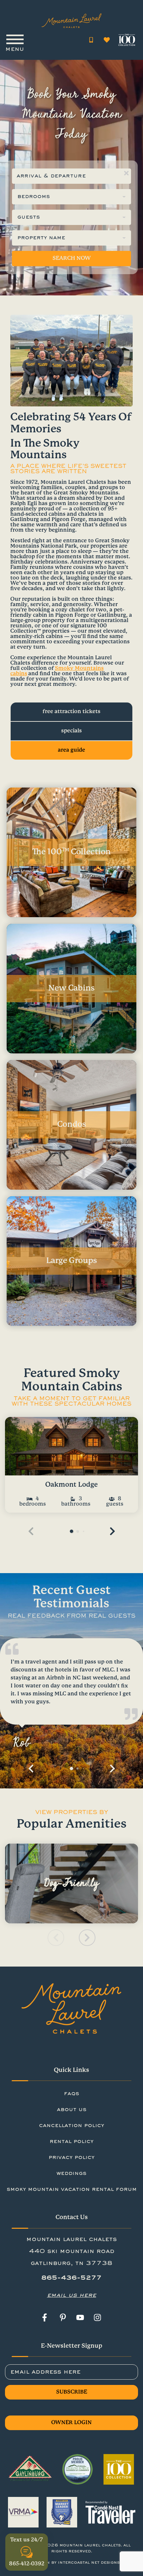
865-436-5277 (71, 2278)
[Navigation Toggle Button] (15, 40)
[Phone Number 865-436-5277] (91, 40)
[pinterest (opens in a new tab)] (63, 2317)
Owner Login (71, 2423)
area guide (71, 750)
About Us (72, 2110)
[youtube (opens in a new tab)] (80, 2317)
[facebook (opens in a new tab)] (46, 2317)
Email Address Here (45, 2372)
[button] (112, 1531)
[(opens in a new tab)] (71, 1446)
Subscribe (72, 2392)
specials (71, 731)
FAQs (71, 2094)
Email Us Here (71, 2295)
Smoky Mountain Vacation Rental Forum (72, 2190)
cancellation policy (71, 2126)
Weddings (71, 2174)
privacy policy (71, 2158)
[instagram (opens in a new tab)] (97, 2317)
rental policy (71, 2142)
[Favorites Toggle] (107, 40)
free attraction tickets (71, 712)
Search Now (72, 258)
